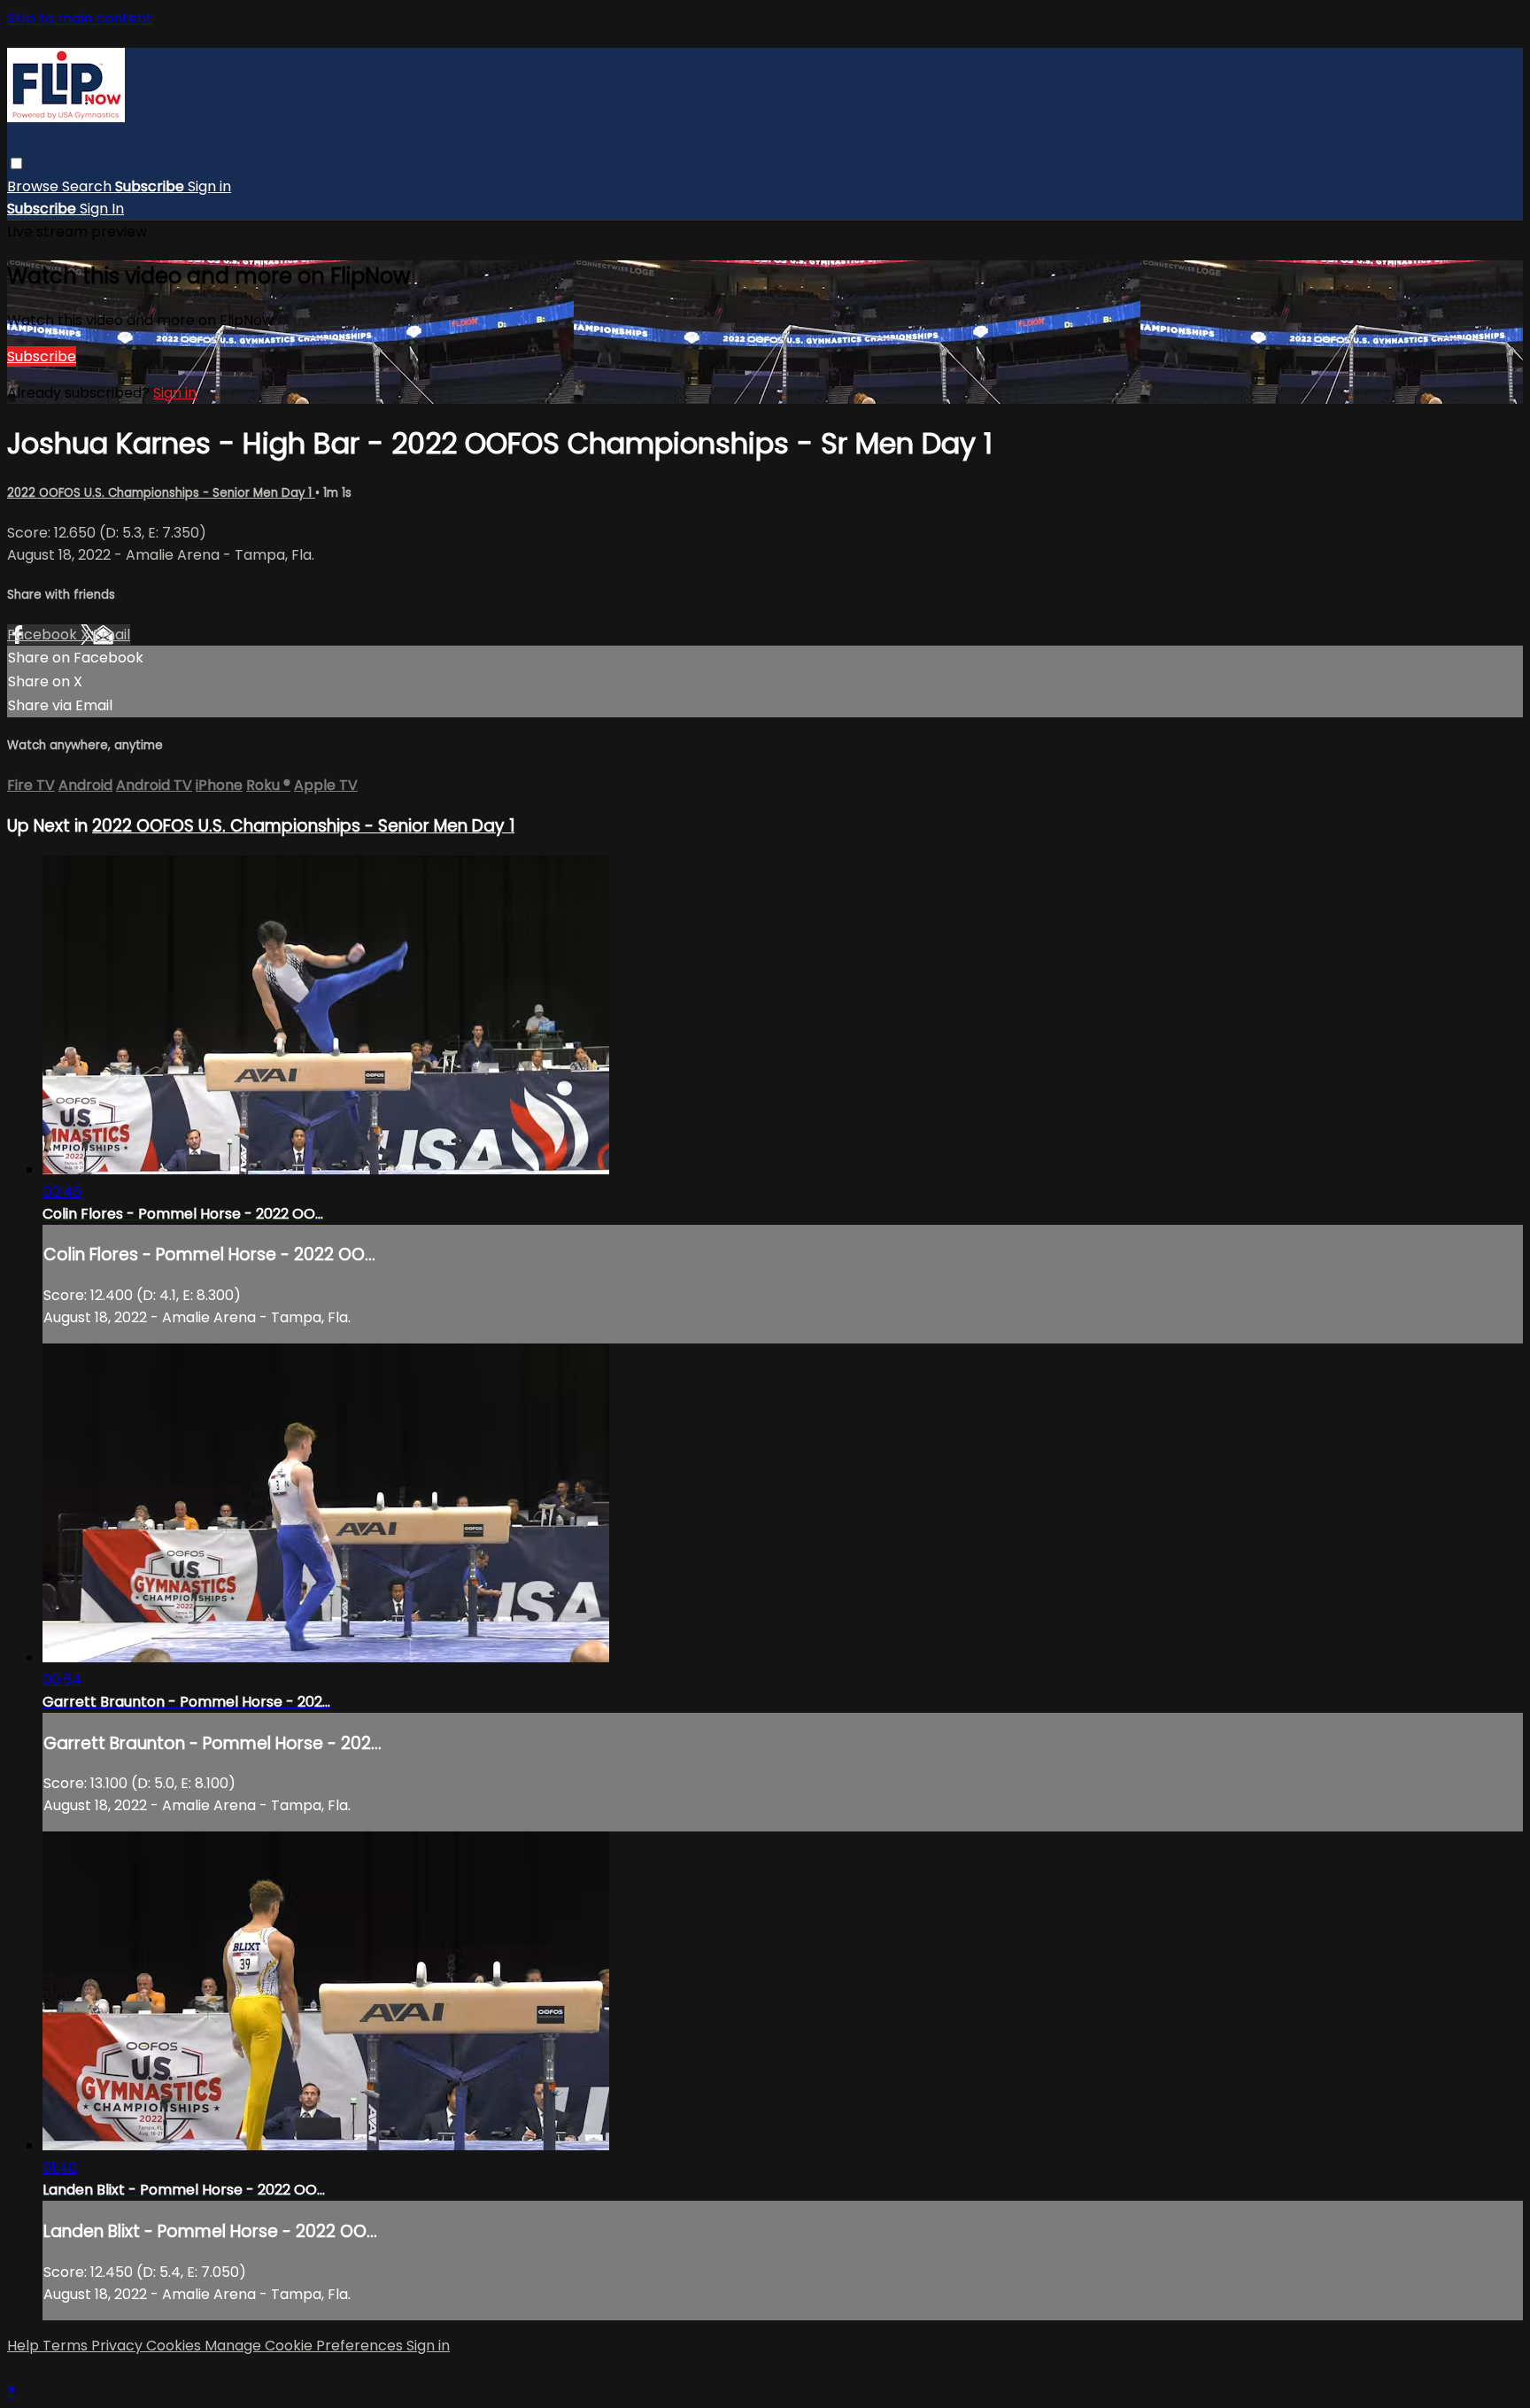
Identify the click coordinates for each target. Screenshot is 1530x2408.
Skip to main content (80, 18)
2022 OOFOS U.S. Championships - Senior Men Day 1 (161, 493)
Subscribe (42, 356)
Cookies (175, 2346)
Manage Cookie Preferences (305, 2346)
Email (112, 635)
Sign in (209, 186)
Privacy (119, 2346)
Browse (35, 186)
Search (89, 186)
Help (25, 2346)
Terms (67, 2346)
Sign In (102, 209)
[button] (16, 163)
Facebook (44, 635)
